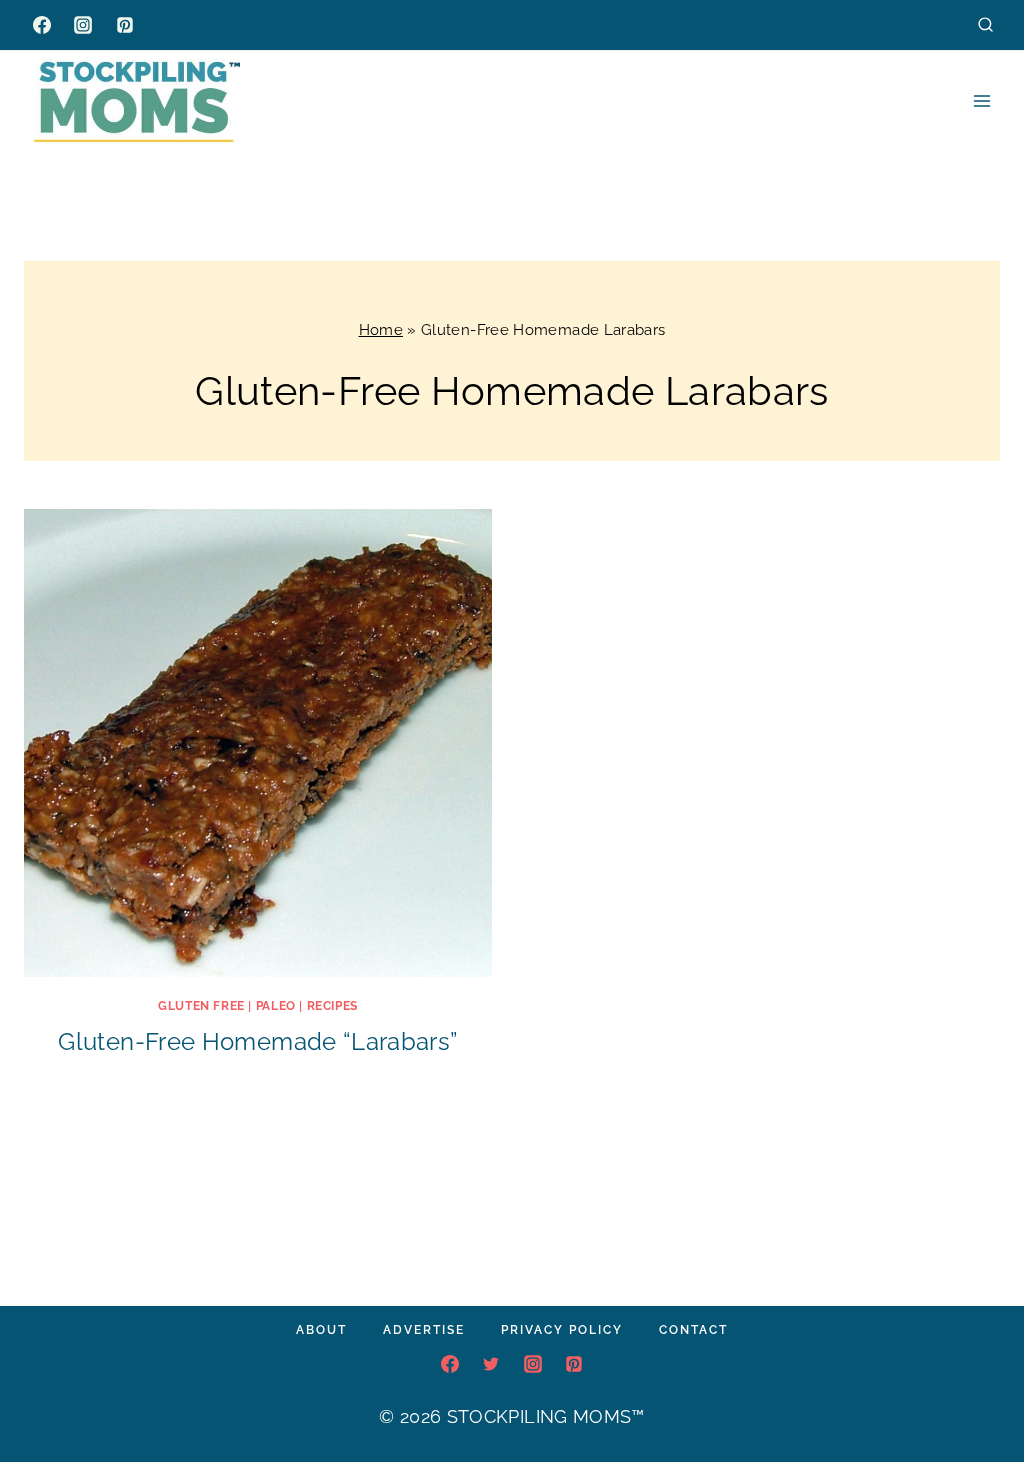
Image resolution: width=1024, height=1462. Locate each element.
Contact (693, 1330)
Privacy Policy (562, 1330)
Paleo (276, 1006)
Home (381, 330)
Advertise (424, 1330)
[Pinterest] (125, 25)
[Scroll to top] (978, 1386)
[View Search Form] (985, 24)
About (321, 1330)
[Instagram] (83, 25)
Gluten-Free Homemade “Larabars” (257, 1041)
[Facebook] (42, 25)
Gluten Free (201, 1006)
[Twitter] (491, 1364)
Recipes (332, 1006)
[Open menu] (981, 100)
